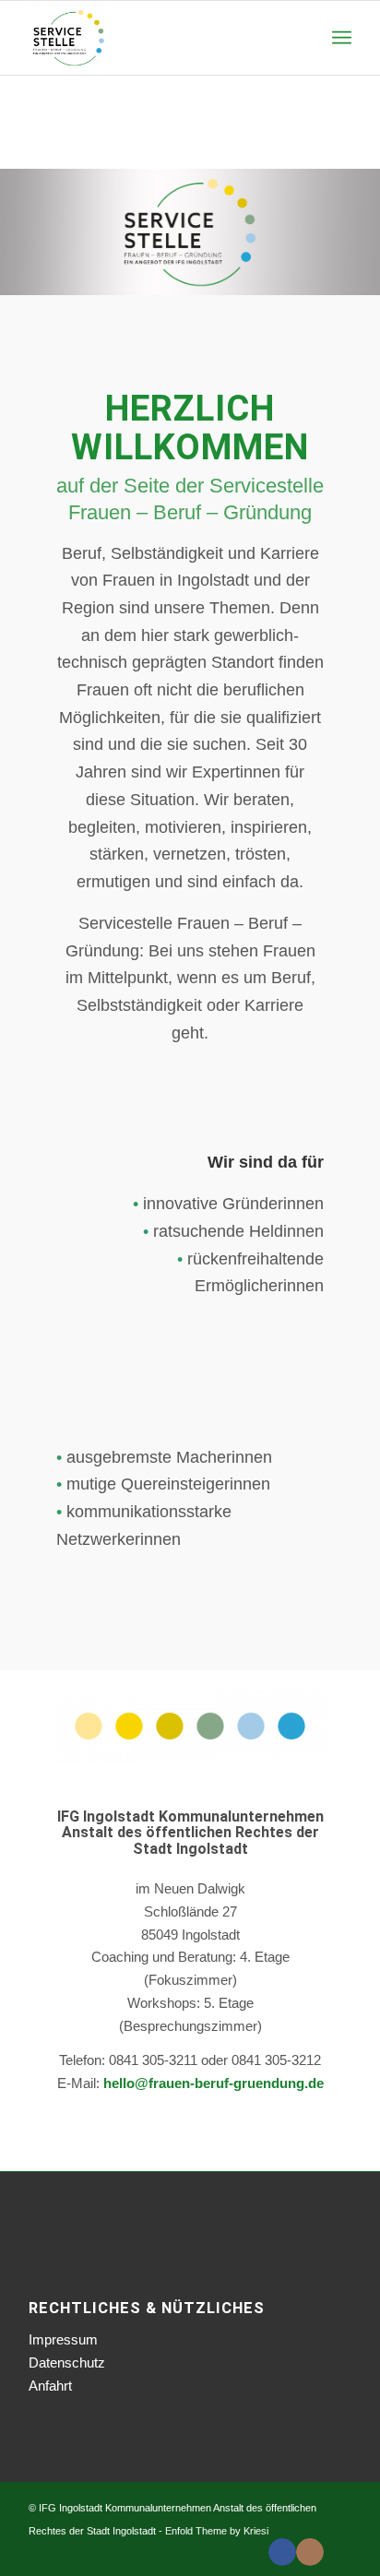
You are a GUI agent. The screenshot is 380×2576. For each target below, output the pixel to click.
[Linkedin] (338, 2552)
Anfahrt (50, 2386)
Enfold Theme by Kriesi (217, 2531)
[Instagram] (310, 2552)
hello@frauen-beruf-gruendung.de (214, 2083)
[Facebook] (282, 2552)
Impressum (63, 2339)
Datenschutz (67, 2362)
